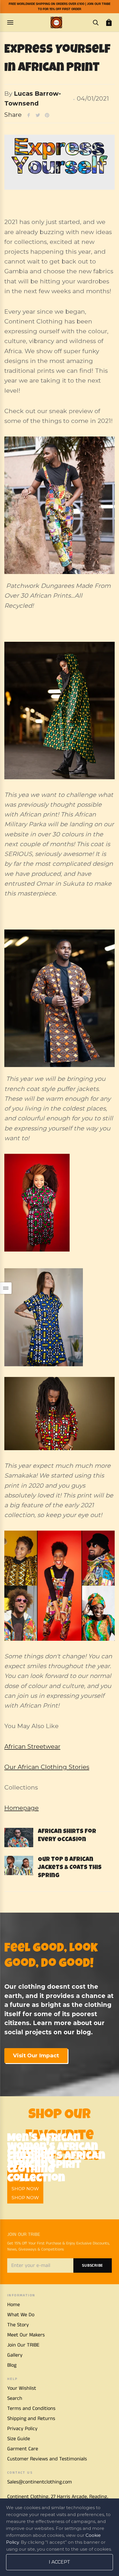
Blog (12, 2365)
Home (14, 2305)
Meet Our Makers (26, 2335)
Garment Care (23, 2449)
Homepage (22, 1808)
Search (15, 2398)
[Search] (96, 22)
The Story (18, 2325)
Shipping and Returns (31, 2419)
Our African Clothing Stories (47, 1767)
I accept (59, 2562)
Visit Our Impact (36, 2055)
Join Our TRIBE (23, 2345)
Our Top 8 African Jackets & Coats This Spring (70, 1868)
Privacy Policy (22, 2429)
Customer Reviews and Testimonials (47, 2459)
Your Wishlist (22, 2388)
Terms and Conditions (31, 2408)
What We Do (21, 2315)
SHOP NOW (25, 2198)
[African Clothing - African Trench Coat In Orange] (59, 998)
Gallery (15, 2355)
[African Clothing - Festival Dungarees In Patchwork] (59, 505)
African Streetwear (32, 1746)
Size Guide (19, 2439)
